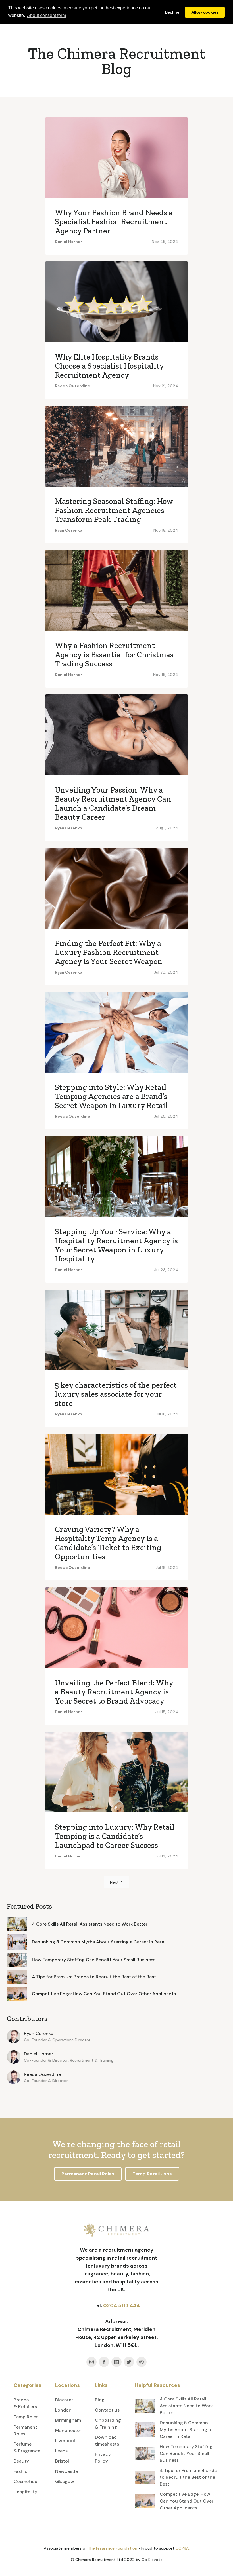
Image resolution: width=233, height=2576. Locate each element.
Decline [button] (172, 12)
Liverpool (65, 2441)
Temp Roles (26, 2417)
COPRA (182, 2548)
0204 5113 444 (121, 2305)
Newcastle (66, 2471)
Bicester (64, 2400)
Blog (100, 2400)
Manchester (68, 2430)
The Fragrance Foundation (113, 2548)
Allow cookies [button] (205, 12)
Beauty (21, 2461)
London (63, 2410)
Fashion (22, 2471)
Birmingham (68, 2420)
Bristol (62, 2461)
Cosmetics (25, 2481)
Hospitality (25, 2492)
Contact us (107, 2410)
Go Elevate (152, 2560)
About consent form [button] (46, 15)
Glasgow (65, 2481)
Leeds (61, 2451)
